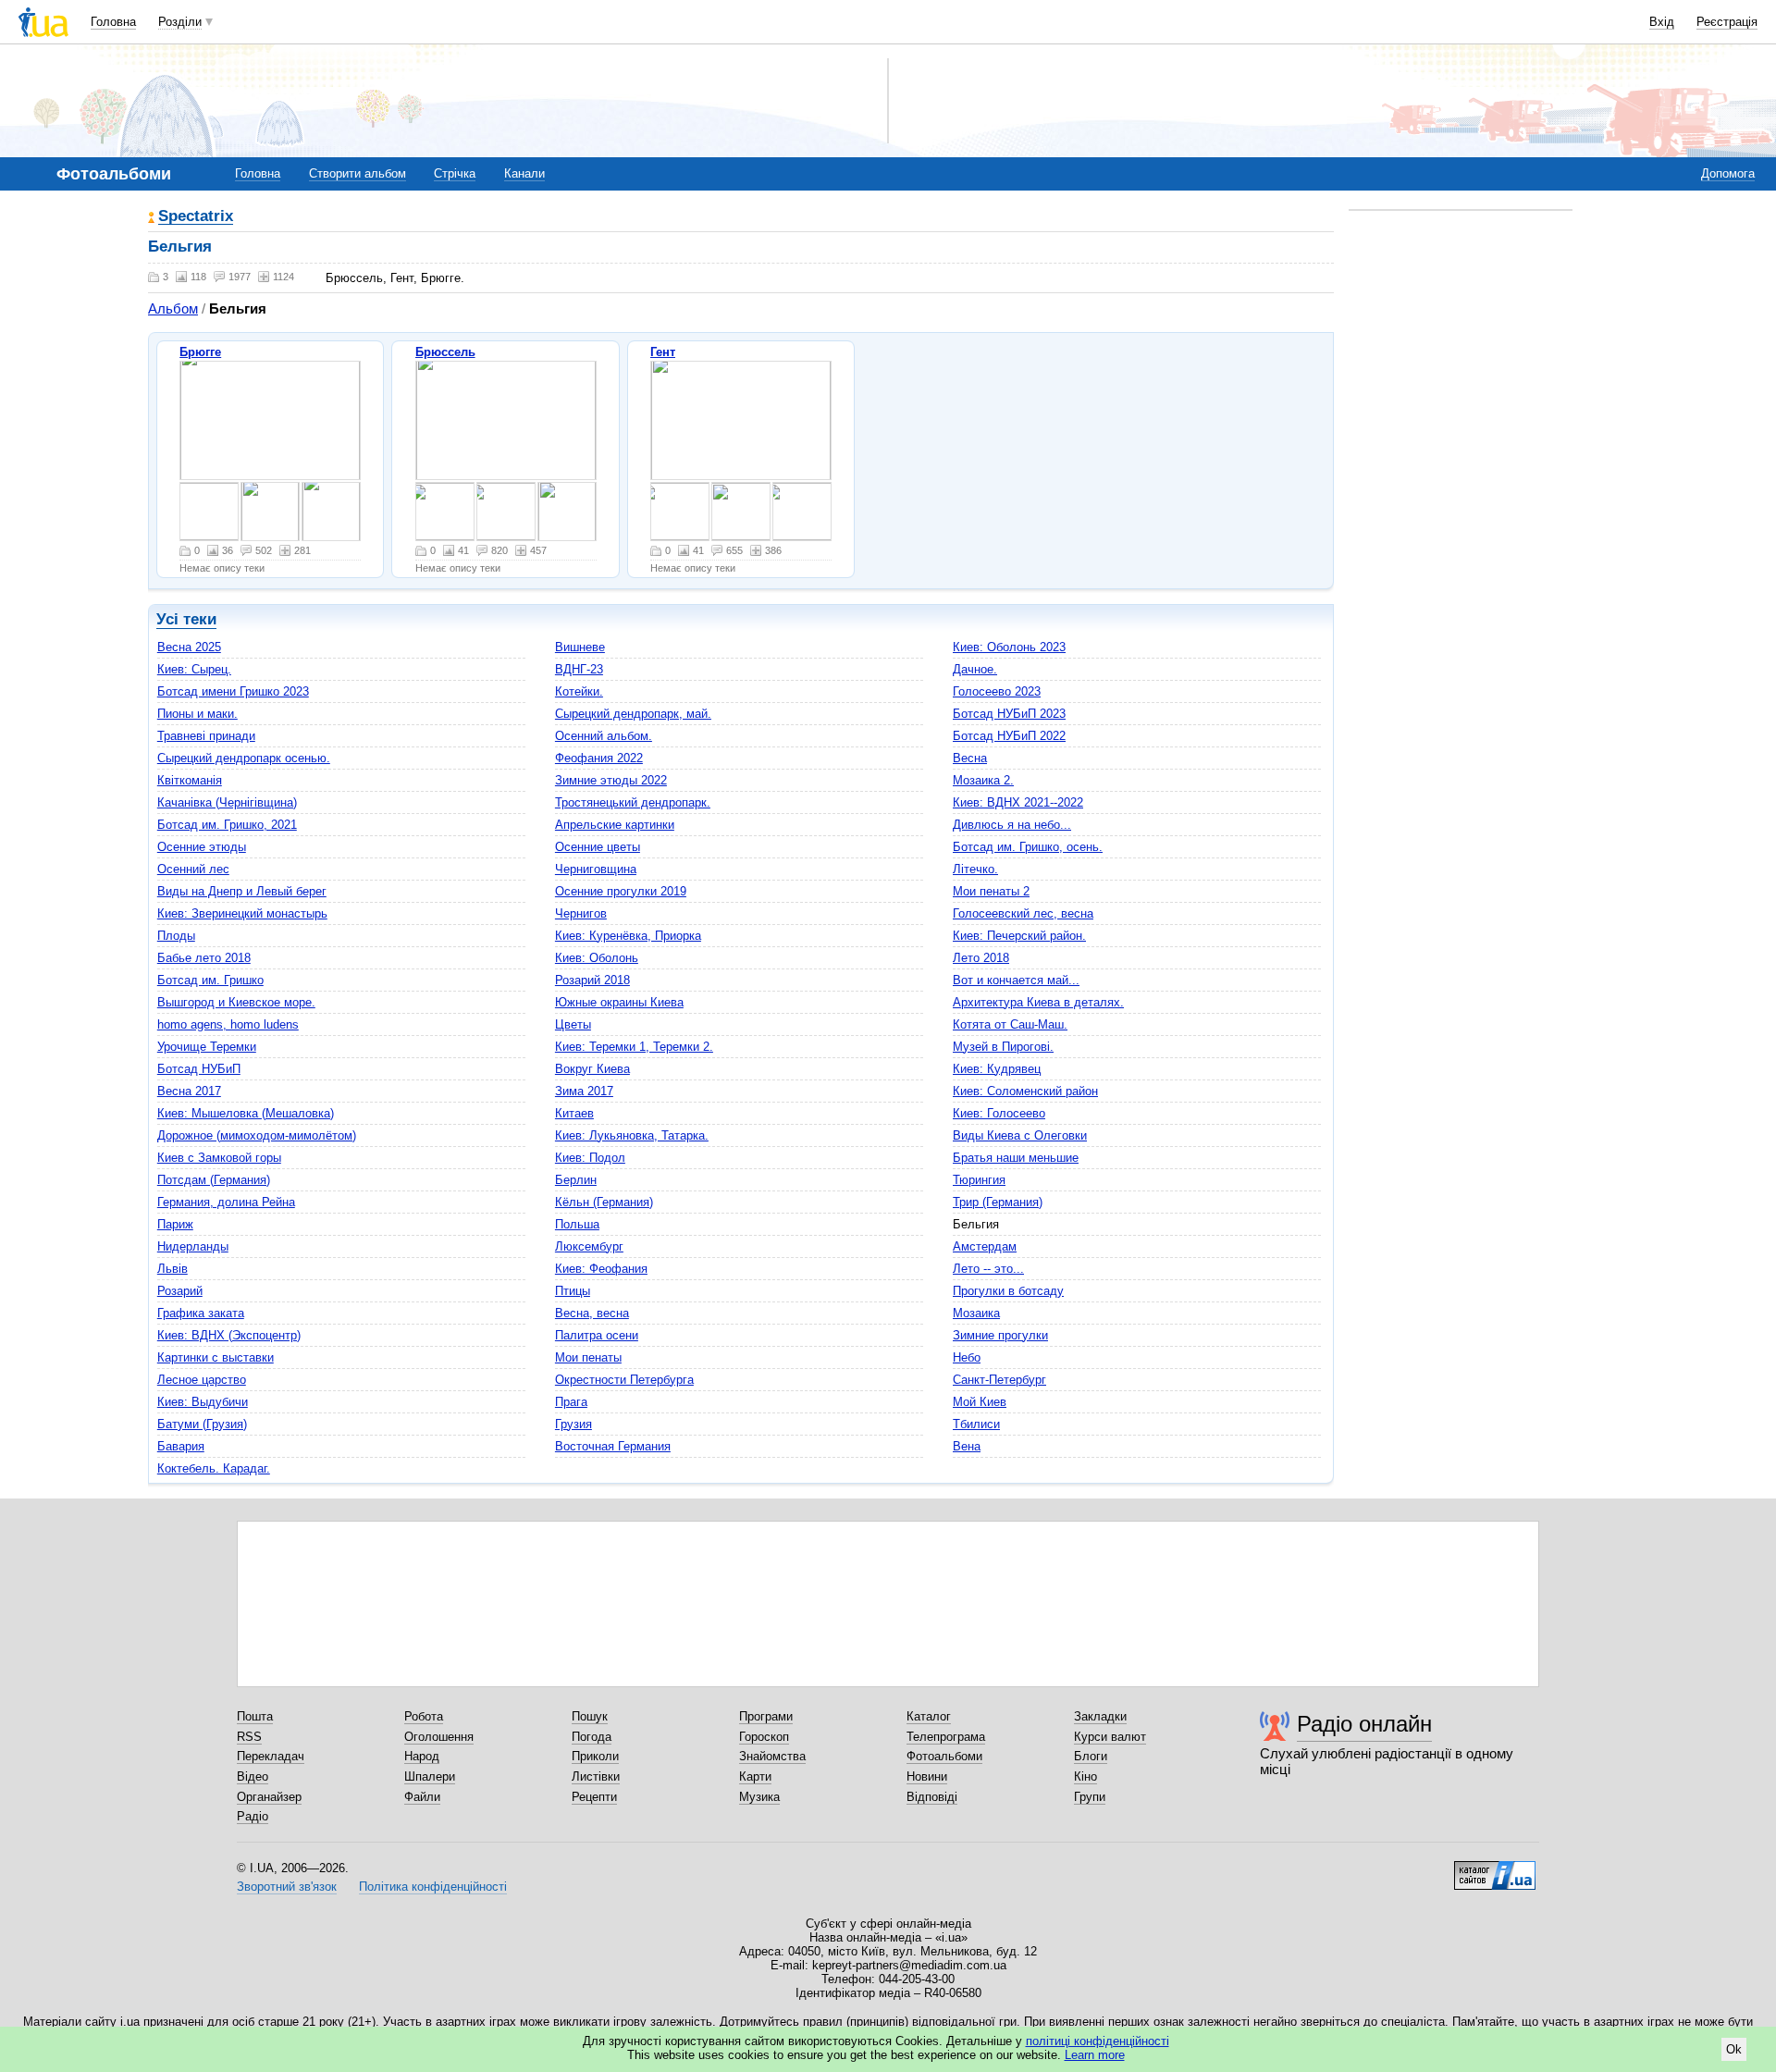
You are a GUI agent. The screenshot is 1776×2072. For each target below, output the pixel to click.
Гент (663, 352)
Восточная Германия (613, 1446)
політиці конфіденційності (1098, 2041)
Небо (967, 1357)
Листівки (596, 1776)
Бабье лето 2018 (204, 958)
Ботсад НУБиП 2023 (1009, 714)
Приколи (595, 1756)
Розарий (180, 1291)
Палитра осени (597, 1335)
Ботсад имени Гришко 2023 (233, 691)
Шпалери (430, 1776)
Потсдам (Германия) (214, 1180)
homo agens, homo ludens (228, 1024)
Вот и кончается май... (1016, 980)
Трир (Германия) (998, 1202)
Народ (422, 1756)
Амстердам (985, 1246)
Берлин (576, 1180)
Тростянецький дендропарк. (633, 802)
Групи (1090, 1797)
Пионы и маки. (197, 714)
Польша (577, 1224)
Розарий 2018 (592, 980)
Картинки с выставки (216, 1357)
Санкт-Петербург (999, 1380)
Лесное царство (202, 1380)
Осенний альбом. (604, 736)
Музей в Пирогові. (1003, 1047)
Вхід (1662, 22)
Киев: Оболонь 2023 (1009, 647)
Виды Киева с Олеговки (1020, 1135)
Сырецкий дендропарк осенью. (244, 758)
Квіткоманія (190, 780)
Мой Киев (980, 1402)
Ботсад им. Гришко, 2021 (227, 825)
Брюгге (200, 352)
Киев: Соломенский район (1025, 1091)
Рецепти (594, 1797)
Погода (592, 1737)
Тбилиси (976, 1424)
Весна (970, 758)
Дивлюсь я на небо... (1012, 825)
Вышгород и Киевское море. (236, 1002)
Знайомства (772, 1756)
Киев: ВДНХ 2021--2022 (1018, 802)
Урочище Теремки (207, 1047)
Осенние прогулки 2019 (621, 891)
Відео (253, 1776)
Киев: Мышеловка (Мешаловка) (246, 1113)
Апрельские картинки (615, 825)
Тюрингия (979, 1180)
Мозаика (976, 1313)
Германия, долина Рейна (226, 1202)
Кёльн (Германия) (604, 1202)
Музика (759, 1797)
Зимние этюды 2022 (611, 780)
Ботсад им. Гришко (210, 980)
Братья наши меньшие (1016, 1158)
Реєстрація (1727, 22)
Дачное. (975, 669)
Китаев (574, 1113)
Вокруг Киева (592, 1069)
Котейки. (579, 691)
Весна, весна (592, 1313)
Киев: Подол (590, 1158)
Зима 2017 (584, 1091)
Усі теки (186, 619)
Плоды (176, 936)
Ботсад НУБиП (199, 1069)
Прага (571, 1402)
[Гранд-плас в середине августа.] (506, 420)
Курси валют (1110, 1737)
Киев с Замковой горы (219, 1158)
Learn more (1095, 2055)
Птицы (573, 1291)
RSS (249, 1737)
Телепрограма (946, 1737)
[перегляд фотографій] (270, 420)
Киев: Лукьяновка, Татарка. (632, 1135)
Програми (766, 1716)
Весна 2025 (189, 647)
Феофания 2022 (599, 758)
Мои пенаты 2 (991, 891)
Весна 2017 (189, 1091)
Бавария (181, 1446)
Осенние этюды (202, 847)
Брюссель (445, 352)
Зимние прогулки (1000, 1335)
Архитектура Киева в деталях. (1038, 1002)
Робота (424, 1716)
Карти (755, 1776)
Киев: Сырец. (194, 669)
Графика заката (201, 1313)
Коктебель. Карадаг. (214, 1468)
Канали (524, 173)
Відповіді (932, 1797)
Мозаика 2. (983, 780)
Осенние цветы (598, 847)
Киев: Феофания (601, 1269)
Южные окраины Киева (619, 1002)
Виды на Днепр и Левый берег (242, 891)
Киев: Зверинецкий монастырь (242, 913)
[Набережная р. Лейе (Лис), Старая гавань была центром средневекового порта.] (741, 420)
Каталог (929, 1716)
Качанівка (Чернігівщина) (227, 802)
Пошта (255, 1716)
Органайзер (269, 1797)
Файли (422, 1797)
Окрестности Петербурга (624, 1380)
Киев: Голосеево (999, 1113)
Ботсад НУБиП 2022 (1009, 736)
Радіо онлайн (1364, 1724)
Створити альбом (358, 173)
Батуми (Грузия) (202, 1424)
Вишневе (580, 647)
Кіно (1085, 1776)
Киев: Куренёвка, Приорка (628, 936)
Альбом (173, 308)
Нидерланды (193, 1246)
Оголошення (439, 1737)
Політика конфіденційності (433, 1887)
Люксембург (589, 1246)
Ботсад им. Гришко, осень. (1028, 847)
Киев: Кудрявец (997, 1069)
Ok (1734, 2049)
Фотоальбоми (944, 1756)
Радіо (253, 1816)
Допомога (1728, 173)
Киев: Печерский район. (1019, 936)
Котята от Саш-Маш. (1010, 1024)
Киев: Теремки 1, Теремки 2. (634, 1047)
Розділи (180, 22)
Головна (113, 22)
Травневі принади (206, 736)
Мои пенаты (588, 1357)
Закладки (1100, 1716)
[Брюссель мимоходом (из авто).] (445, 512)
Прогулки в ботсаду (1008, 1291)
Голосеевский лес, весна (1023, 913)
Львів (173, 1269)
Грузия (573, 1424)
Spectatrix (196, 217)
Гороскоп (764, 1737)
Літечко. (975, 869)
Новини (927, 1776)
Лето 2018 (981, 958)
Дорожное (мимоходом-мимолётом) (257, 1135)
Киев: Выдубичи (203, 1402)
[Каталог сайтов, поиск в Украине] (1495, 1868)
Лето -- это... (988, 1269)
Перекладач (271, 1756)
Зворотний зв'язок (287, 1887)
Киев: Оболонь (597, 958)
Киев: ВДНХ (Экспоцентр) (229, 1335)
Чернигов (581, 913)
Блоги (1091, 1756)
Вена (967, 1446)
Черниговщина (596, 869)
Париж (175, 1224)
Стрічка (455, 173)
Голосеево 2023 (997, 691)
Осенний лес (193, 869)
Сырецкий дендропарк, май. (633, 714)
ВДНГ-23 (579, 669)
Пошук (590, 1716)
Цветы (573, 1024)
